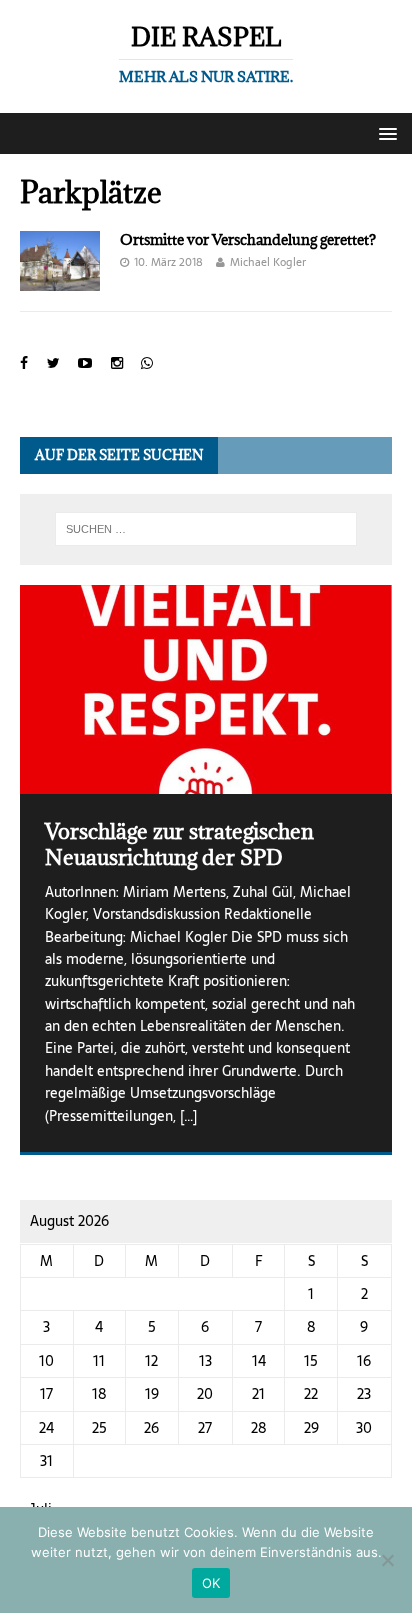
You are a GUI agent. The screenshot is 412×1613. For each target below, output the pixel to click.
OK (211, 1583)
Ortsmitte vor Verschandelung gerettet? (248, 239)
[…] (188, 1116)
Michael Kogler (268, 262)
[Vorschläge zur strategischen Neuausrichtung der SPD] (206, 689)
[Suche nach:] (206, 529)
